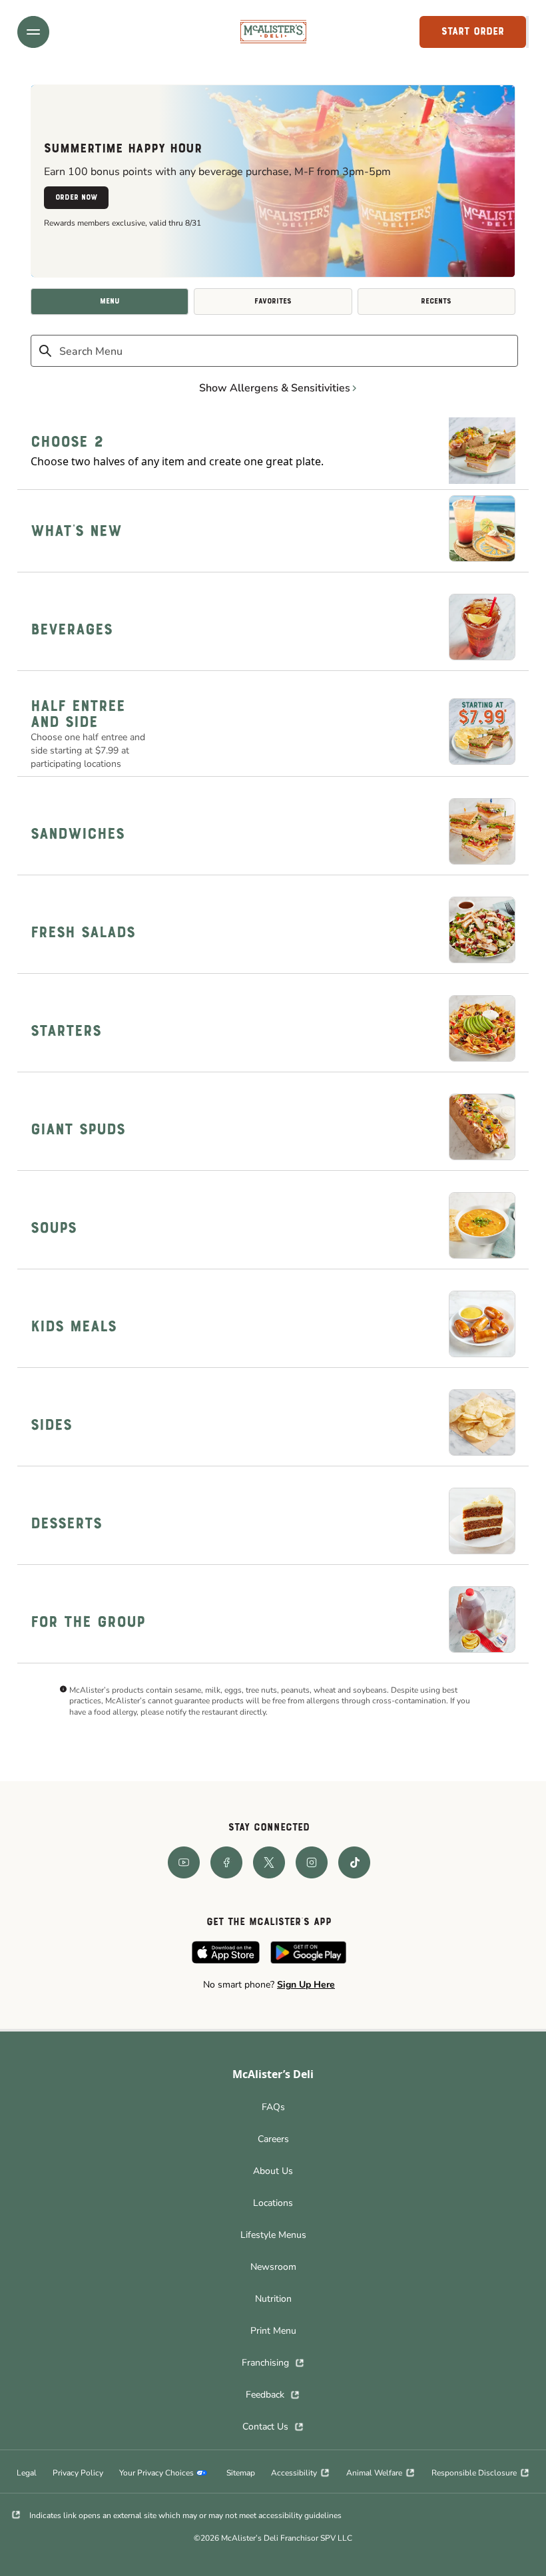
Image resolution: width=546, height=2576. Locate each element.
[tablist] (273, 302)
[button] (33, 32)
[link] (273, 32)
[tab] (110, 302)
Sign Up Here (306, 1985)
